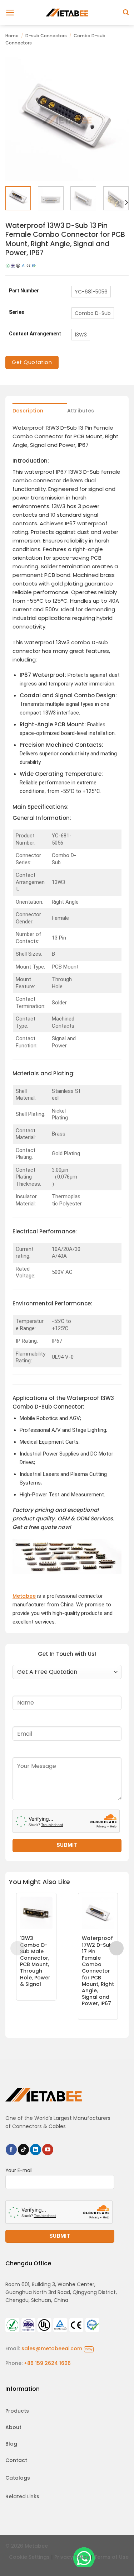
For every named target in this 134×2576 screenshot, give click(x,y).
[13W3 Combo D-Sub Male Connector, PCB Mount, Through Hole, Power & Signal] (36, 1913)
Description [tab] (28, 411)
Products (17, 2411)
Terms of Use (111, 2557)
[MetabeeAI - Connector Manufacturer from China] (67, 12)
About (13, 2427)
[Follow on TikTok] (23, 2150)
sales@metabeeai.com (57, 2348)
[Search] (126, 12)
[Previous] (17, 119)
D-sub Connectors (46, 36)
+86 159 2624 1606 (47, 2363)
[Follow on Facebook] (11, 2150)
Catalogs (18, 2478)
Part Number (24, 291)
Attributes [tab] (81, 411)
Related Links (22, 2496)
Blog (11, 2444)
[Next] (117, 119)
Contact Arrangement (35, 334)
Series (17, 312)
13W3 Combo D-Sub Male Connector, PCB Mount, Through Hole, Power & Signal (35, 1961)
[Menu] (10, 13)
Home (12, 36)
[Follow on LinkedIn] (36, 2150)
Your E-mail (19, 2171)
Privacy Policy (72, 2557)
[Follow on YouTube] (48, 2150)
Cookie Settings (29, 2557)
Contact (16, 2460)
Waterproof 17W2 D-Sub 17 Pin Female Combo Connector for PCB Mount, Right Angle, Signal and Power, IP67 (98, 1971)
